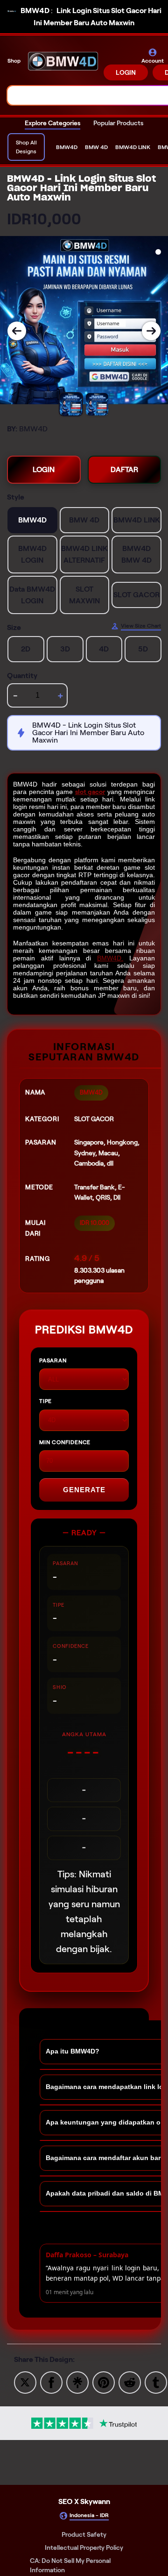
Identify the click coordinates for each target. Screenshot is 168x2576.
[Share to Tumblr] (156, 2382)
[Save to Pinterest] (104, 2382)
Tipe (45, 1401)
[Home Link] (63, 64)
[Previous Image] (17, 331)
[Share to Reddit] (130, 2382)
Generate (84, 1490)
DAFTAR (124, 469)
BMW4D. (110, 958)
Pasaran (53, 1360)
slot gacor (90, 792)
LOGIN (126, 72)
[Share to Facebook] (51, 2382)
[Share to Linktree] (77, 2382)
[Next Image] (151, 331)
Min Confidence (65, 1442)
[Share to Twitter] (25, 2382)
